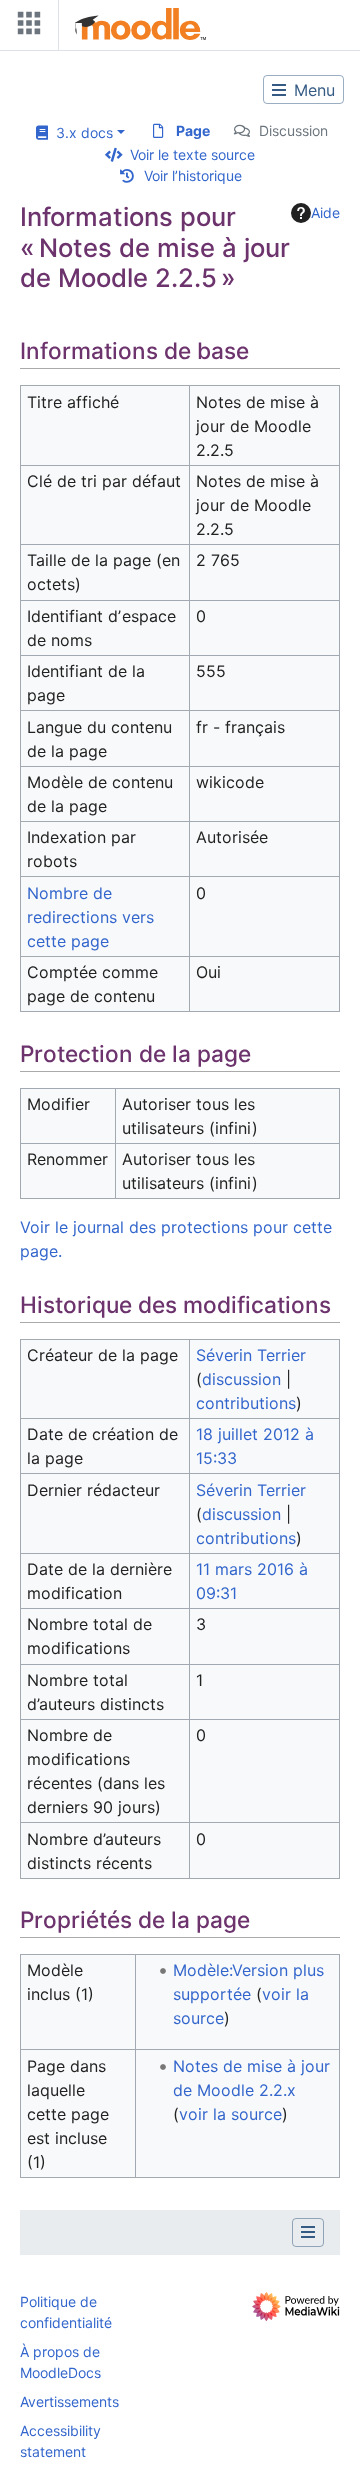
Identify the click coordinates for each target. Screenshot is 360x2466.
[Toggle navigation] (25, 27)
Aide (325, 212)
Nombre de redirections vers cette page (90, 917)
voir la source (230, 2114)
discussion (241, 1379)
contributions (246, 1403)
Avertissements (69, 2401)
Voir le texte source (192, 154)
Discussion (293, 130)
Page (193, 130)
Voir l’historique (193, 175)
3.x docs (80, 132)
